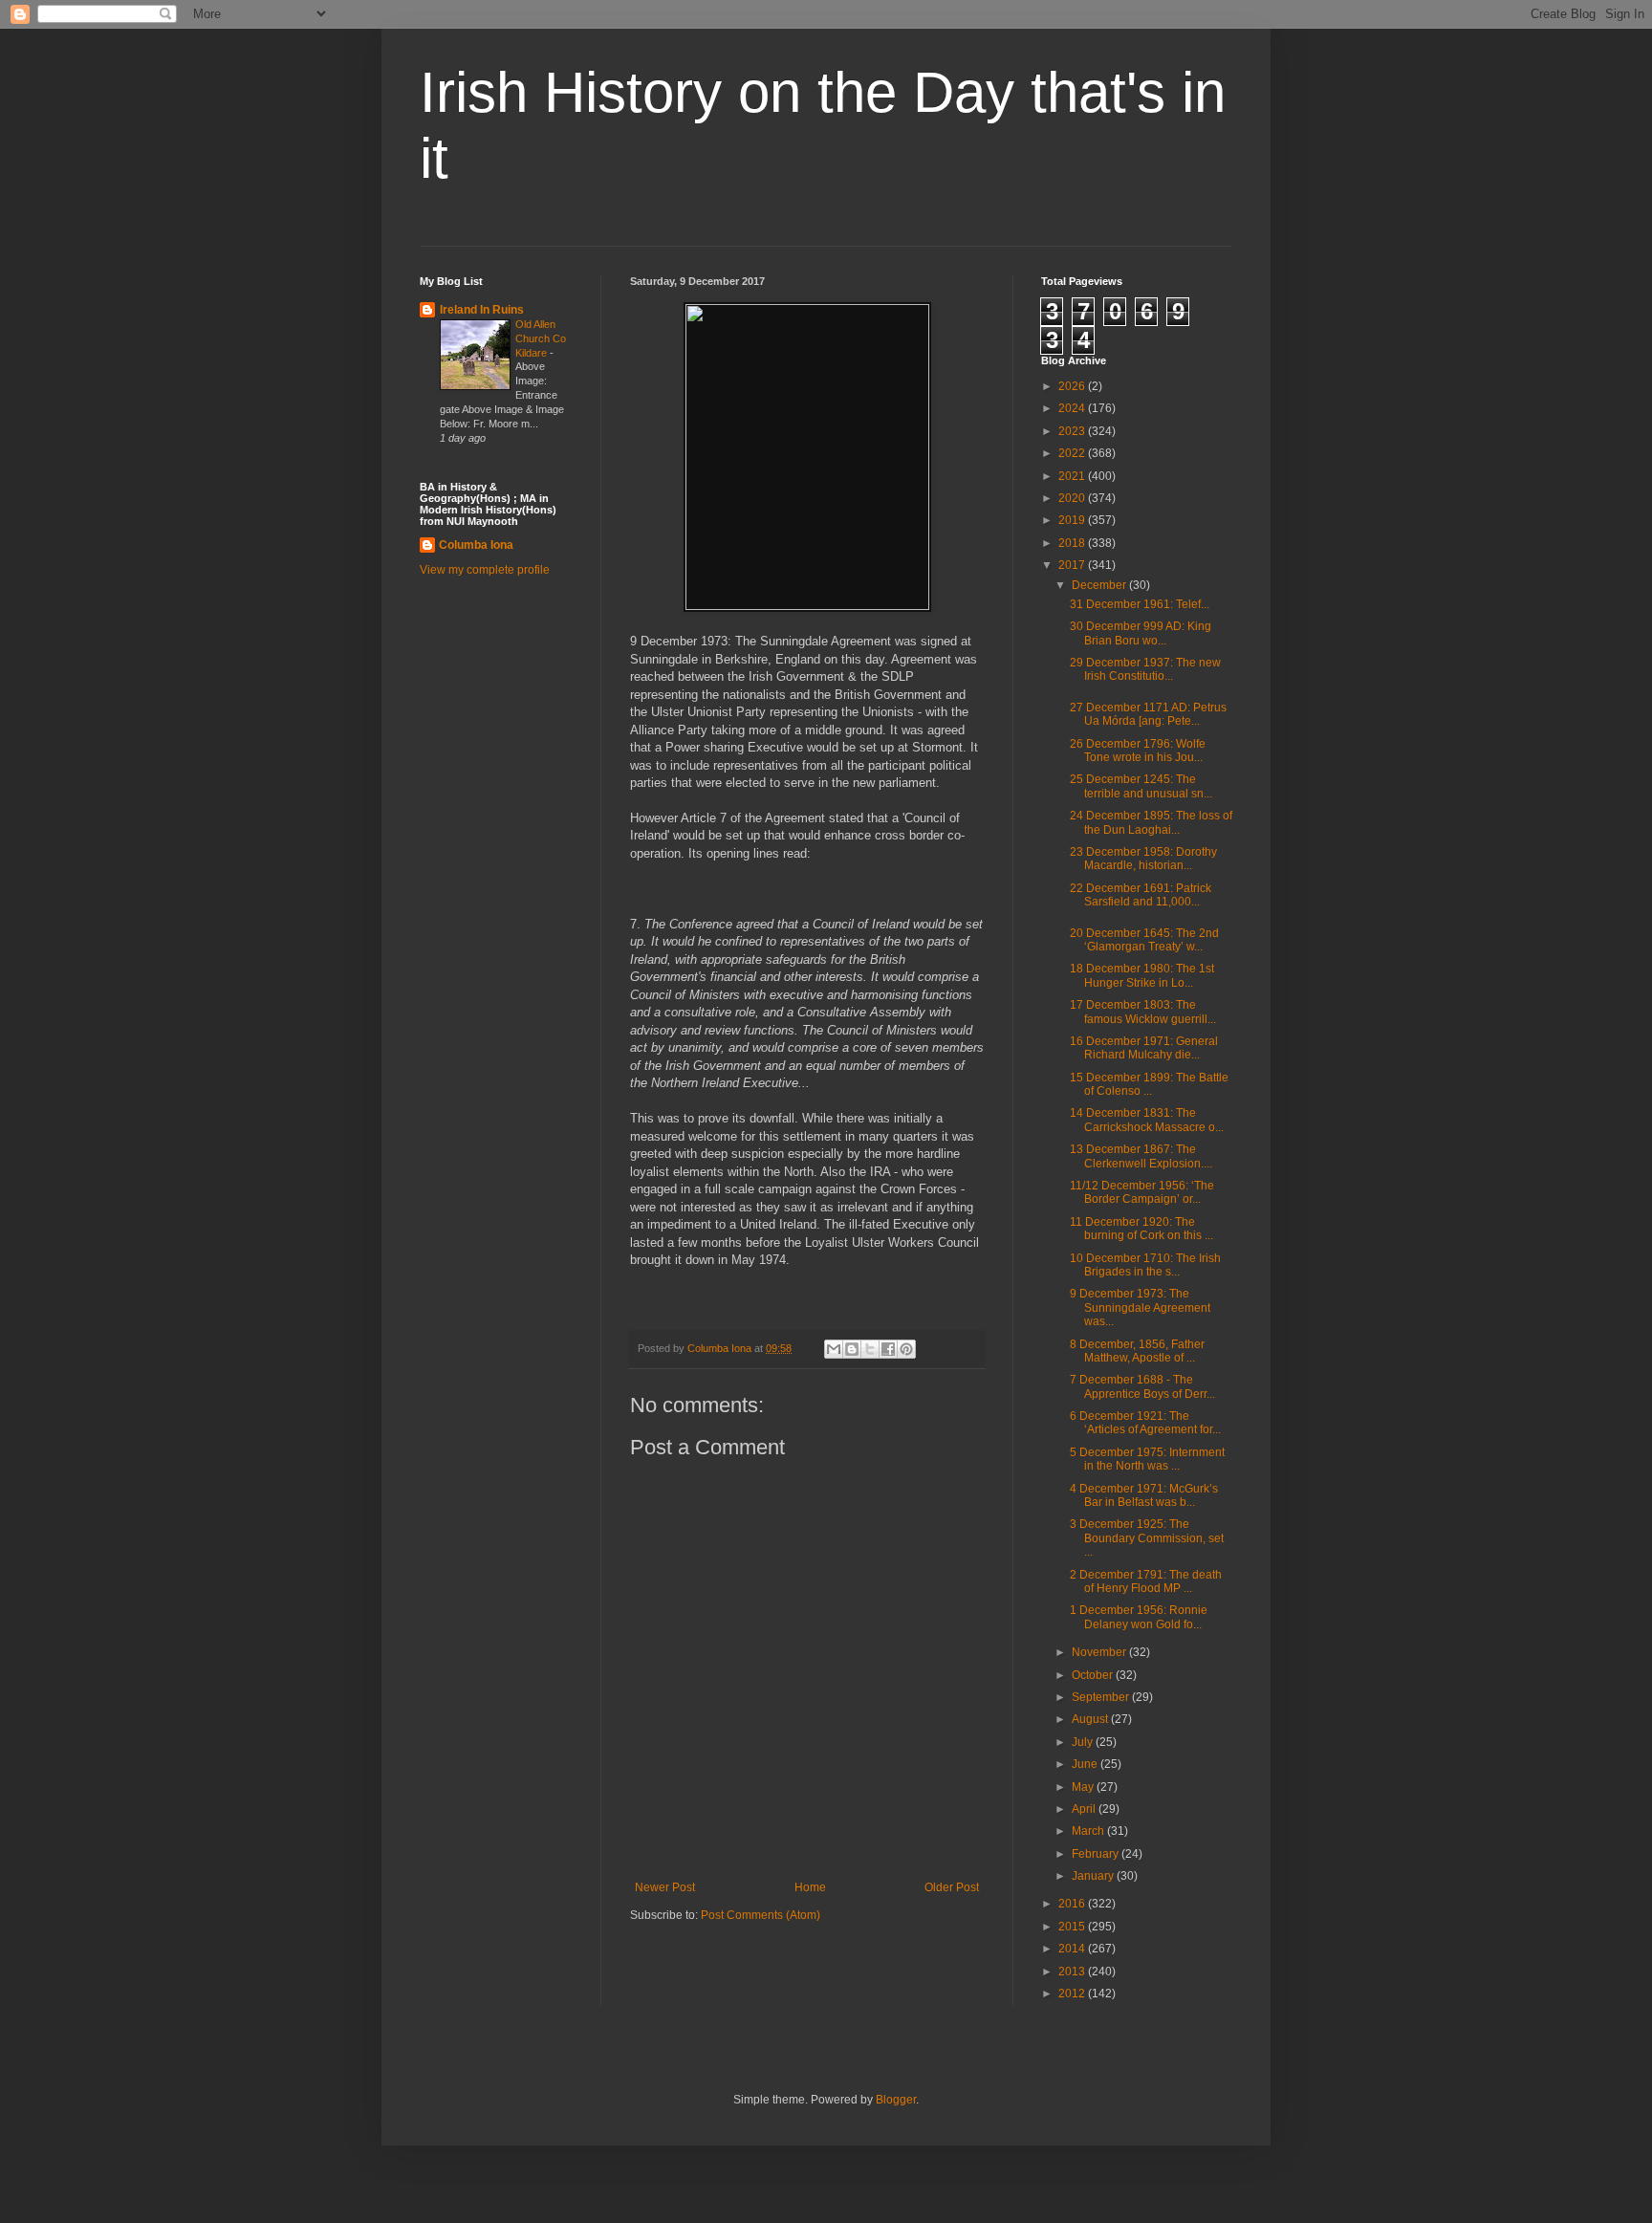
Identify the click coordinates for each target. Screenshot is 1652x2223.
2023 (1073, 431)
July (1084, 1742)
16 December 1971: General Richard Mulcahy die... (1144, 1048)
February (1097, 1854)
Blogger (896, 2100)
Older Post (952, 1887)
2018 (1073, 543)
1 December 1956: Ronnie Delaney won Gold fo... (1139, 1617)
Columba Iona (476, 545)
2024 (1073, 408)
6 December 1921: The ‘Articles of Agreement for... (1145, 1423)
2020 (1073, 498)
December (1100, 585)
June (1086, 1764)
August (1091, 1719)
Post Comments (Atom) (761, 1915)
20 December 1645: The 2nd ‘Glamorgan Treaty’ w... (1144, 940)
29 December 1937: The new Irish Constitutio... (1145, 669)
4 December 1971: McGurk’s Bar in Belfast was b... (1144, 1495)
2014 (1073, 1949)
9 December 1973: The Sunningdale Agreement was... (1140, 1308)
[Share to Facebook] (888, 1349)
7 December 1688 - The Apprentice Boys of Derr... (1142, 1386)
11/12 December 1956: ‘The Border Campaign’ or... (1142, 1192)
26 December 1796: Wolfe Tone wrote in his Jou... (1138, 751)
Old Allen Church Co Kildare (541, 338)
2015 (1073, 1927)
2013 (1073, 1972)
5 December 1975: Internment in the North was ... (1147, 1459)
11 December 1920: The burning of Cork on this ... (1141, 1229)
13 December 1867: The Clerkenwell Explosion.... (1141, 1156)
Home (810, 1887)
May (1084, 1787)
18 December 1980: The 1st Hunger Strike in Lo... (1142, 975)
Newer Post (665, 1887)
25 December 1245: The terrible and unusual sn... (1141, 786)
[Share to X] (870, 1349)
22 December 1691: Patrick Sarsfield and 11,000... (1141, 895)
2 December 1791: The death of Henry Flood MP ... (1146, 1581)
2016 (1073, 1904)
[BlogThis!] (852, 1349)
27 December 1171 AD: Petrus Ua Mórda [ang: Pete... (1148, 714)
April (1085, 1809)
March (1089, 1831)
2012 (1073, 1994)
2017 (1073, 565)
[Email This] (834, 1349)
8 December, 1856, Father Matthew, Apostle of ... (1137, 1351)
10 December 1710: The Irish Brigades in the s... (1145, 1265)
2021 (1073, 476)
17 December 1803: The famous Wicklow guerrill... (1143, 1012)
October (1094, 1675)
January (1094, 1876)
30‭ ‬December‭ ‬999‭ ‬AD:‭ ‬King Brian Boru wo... (1141, 633)
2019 (1073, 520)
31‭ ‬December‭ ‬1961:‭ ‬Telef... (1140, 604)
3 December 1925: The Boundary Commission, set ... (1147, 1538)
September (1102, 1697)
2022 (1073, 453)
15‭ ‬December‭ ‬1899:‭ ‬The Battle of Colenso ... (1149, 1084)
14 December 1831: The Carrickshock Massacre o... (1147, 1120)
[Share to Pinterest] (906, 1349)
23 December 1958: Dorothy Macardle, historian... (1143, 859)
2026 (1073, 386)
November (1100, 1652)
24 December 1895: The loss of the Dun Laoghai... (1151, 822)
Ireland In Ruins (482, 310)
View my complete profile (485, 570)
